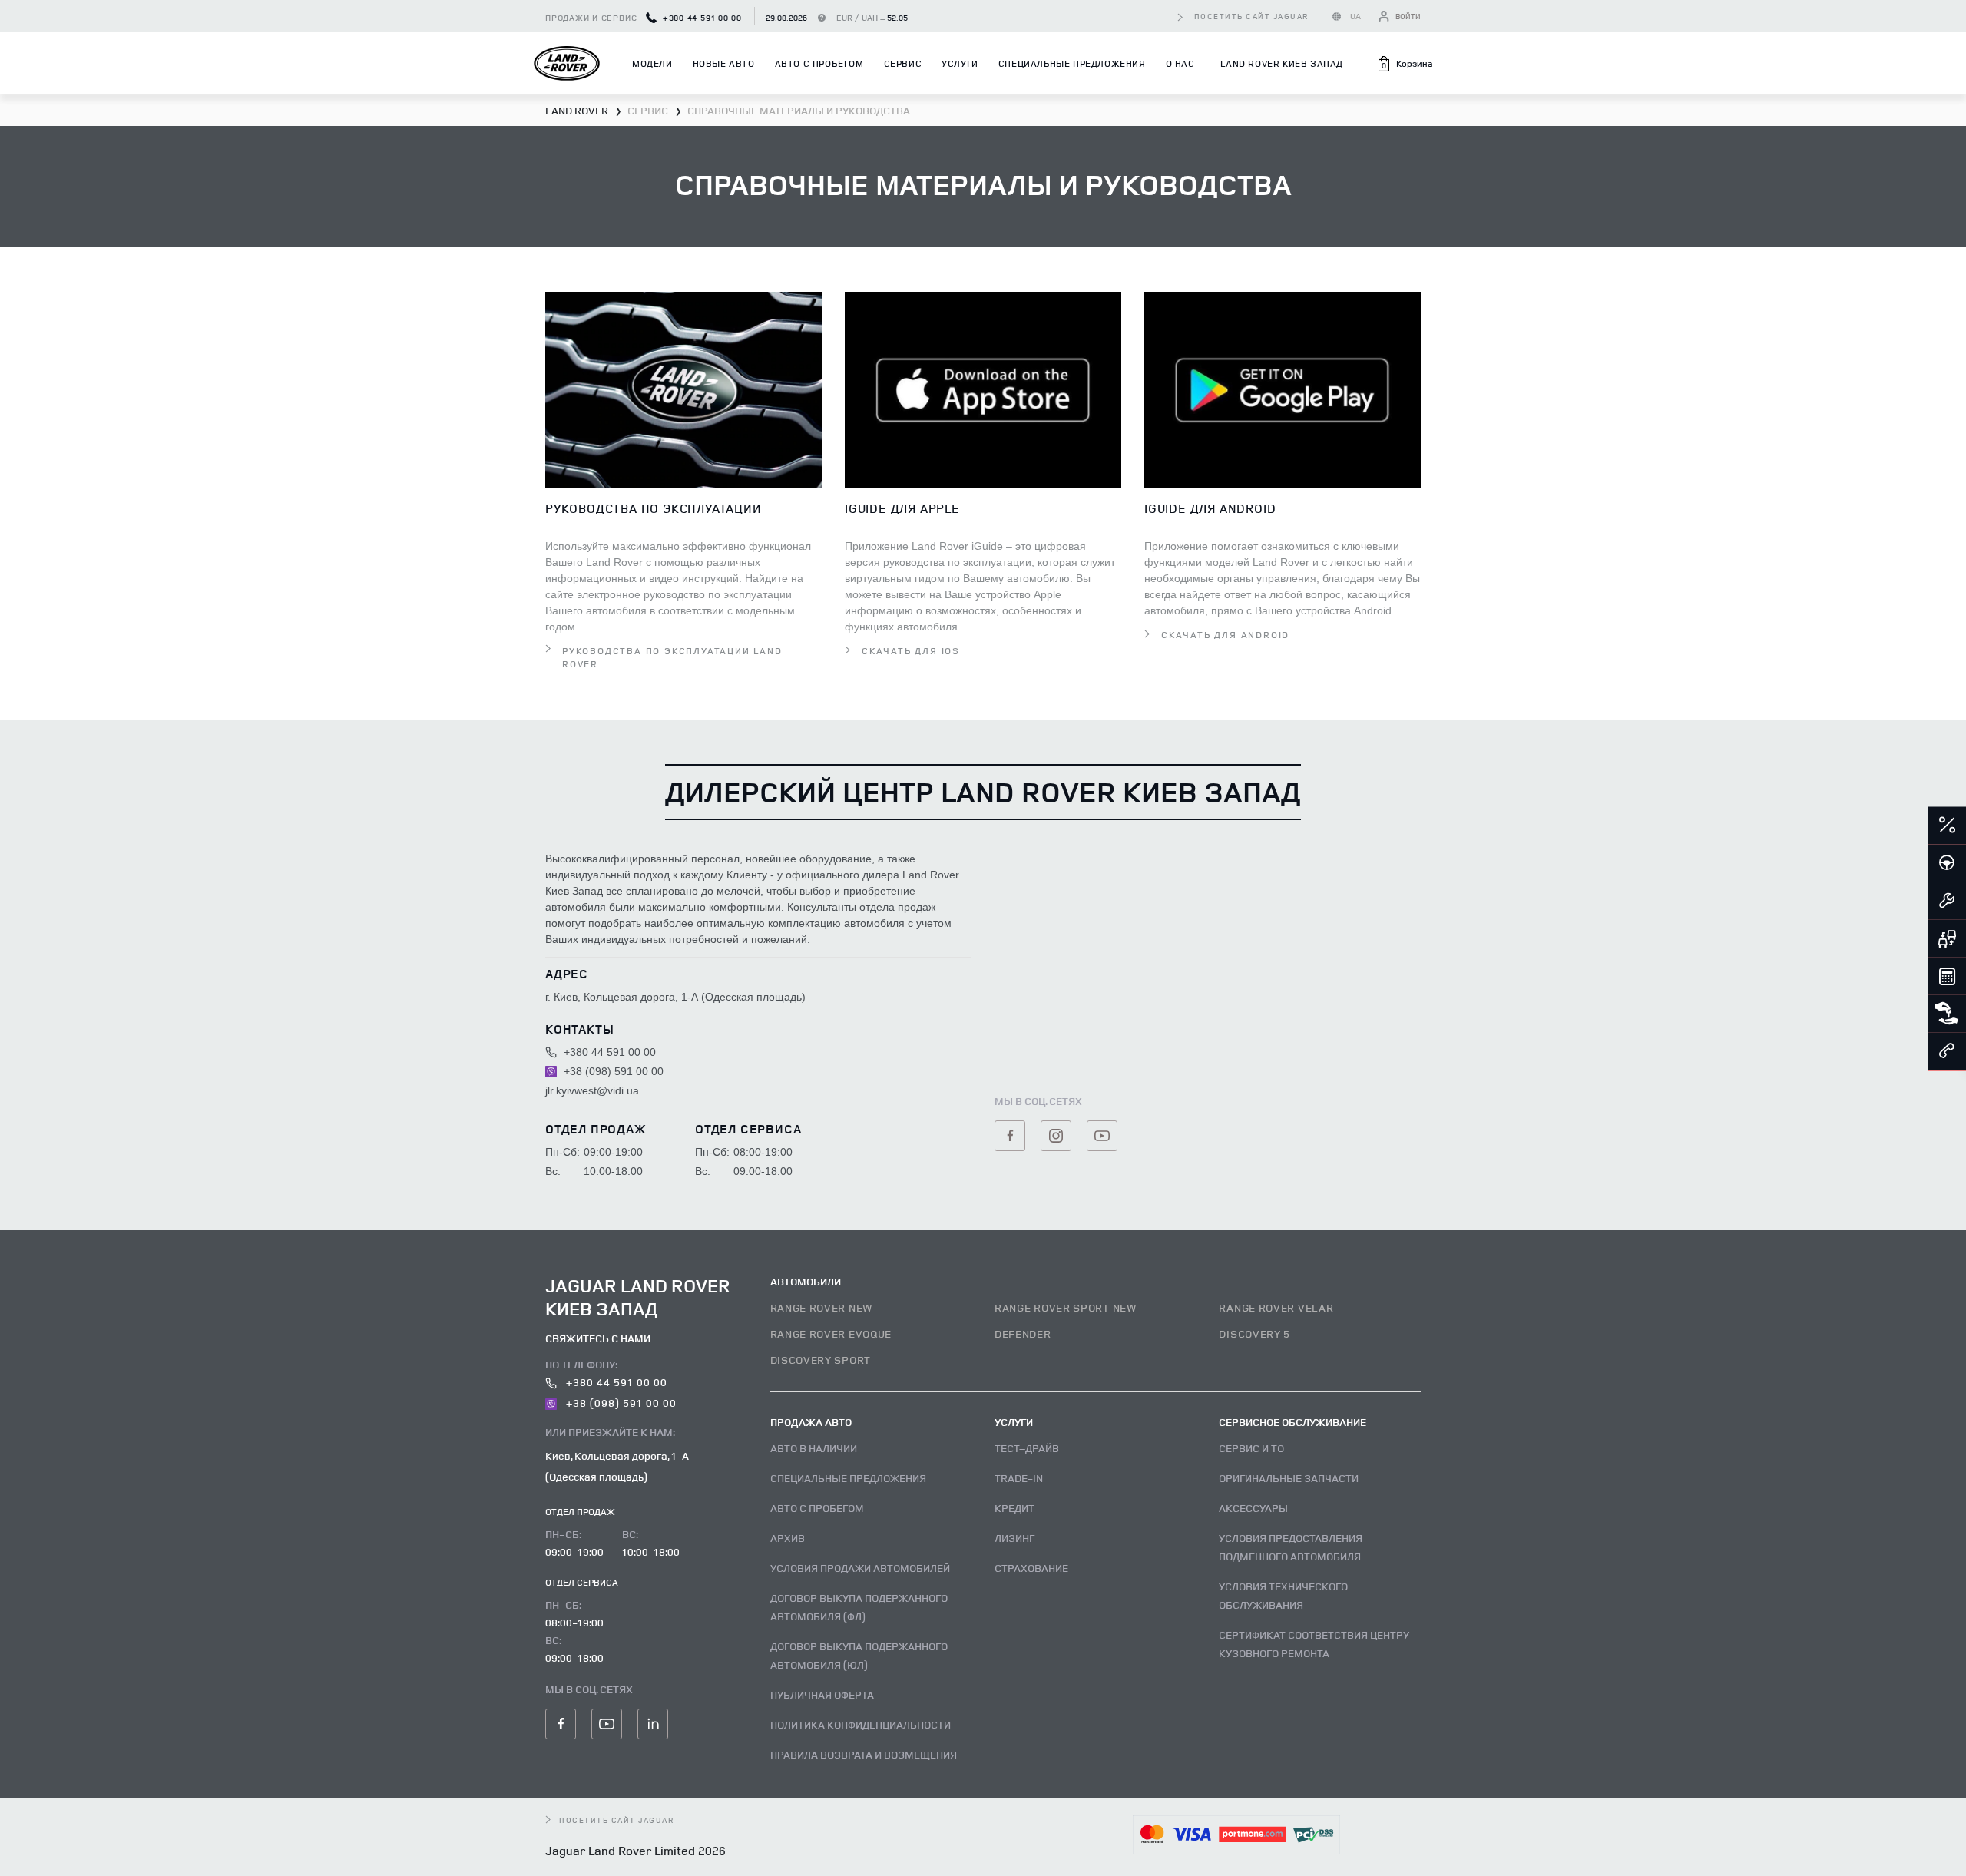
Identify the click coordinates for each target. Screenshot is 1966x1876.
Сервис (903, 63)
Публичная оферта (822, 1694)
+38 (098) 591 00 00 (612, 1071)
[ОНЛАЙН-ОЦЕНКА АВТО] (1947, 938)
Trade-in (1019, 1478)
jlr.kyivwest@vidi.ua (592, 1090)
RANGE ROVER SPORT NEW (1066, 1307)
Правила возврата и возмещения (864, 1754)
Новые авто (724, 63)
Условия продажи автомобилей (860, 1568)
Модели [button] (652, 63)
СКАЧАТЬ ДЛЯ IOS (911, 651)
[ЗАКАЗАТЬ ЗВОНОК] (1947, 1051)
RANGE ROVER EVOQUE (831, 1333)
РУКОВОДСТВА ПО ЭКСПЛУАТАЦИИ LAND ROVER (672, 657)
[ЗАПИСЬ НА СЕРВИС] (1947, 901)
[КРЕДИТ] (1947, 976)
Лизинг (1014, 1538)
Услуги (960, 63)
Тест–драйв (1027, 1448)
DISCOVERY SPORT (821, 1360)
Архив (788, 1538)
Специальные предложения (1072, 63)
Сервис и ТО (1251, 1448)
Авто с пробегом (819, 63)
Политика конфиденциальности (861, 1724)
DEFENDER (1023, 1333)
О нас (1180, 63)
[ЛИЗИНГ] (1947, 1014)
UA (1356, 16)
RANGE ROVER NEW (822, 1307)
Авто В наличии (814, 1448)
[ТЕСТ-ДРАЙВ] (1947, 863)
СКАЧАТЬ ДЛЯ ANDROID (1225, 635)
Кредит (1014, 1508)
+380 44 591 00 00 (701, 17)
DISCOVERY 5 (1254, 1333)
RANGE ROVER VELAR (1276, 1307)
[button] (1404, 64)
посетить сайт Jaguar (1252, 16)
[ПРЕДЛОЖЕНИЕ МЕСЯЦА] (1947, 826)
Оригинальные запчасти (1289, 1478)
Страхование (1031, 1568)
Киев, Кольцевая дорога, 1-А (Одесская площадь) (617, 1466)
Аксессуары (1253, 1508)
